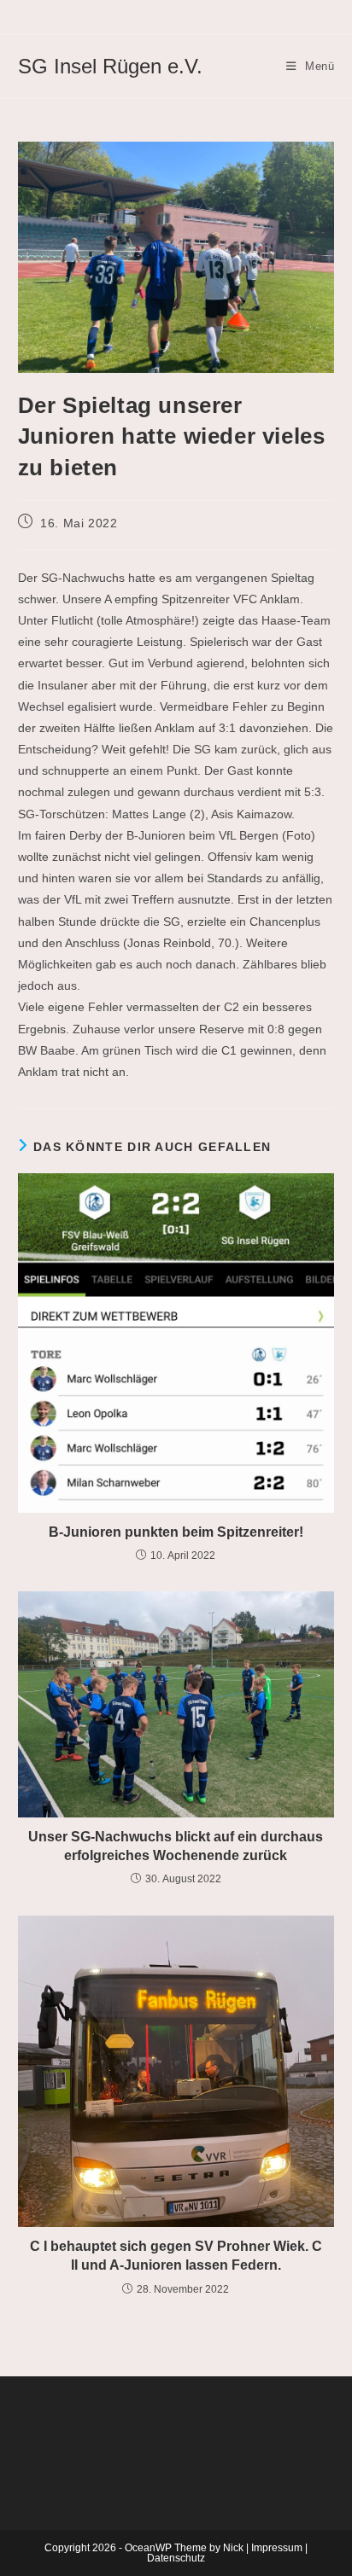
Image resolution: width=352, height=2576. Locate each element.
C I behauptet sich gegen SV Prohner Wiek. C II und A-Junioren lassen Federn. (176, 2256)
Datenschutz (176, 2558)
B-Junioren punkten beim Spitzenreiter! (176, 1532)
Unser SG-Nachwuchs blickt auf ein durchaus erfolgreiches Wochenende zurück (176, 1846)
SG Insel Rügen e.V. (110, 66)
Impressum (277, 2548)
